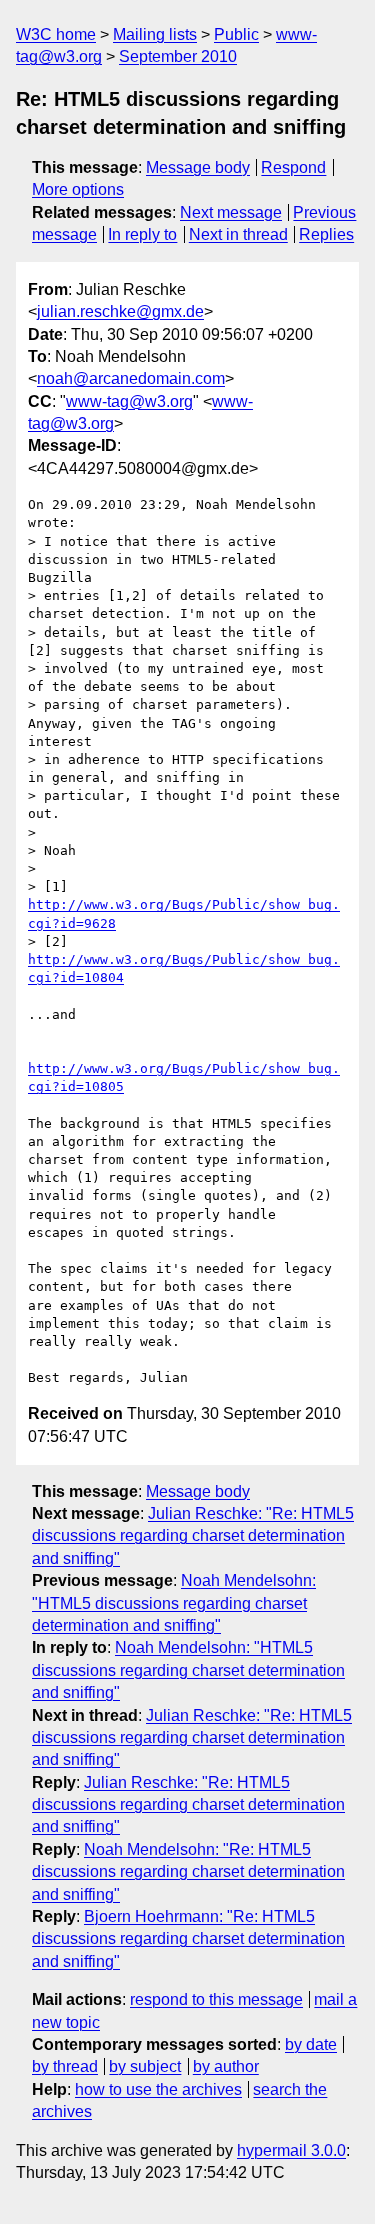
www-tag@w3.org (129, 401)
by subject (145, 2066)
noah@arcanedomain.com (131, 378)
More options (78, 189)
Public (236, 34)
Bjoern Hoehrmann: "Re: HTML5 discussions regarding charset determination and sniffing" (188, 1939)
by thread (65, 2066)
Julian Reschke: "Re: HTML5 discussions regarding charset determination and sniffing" (193, 1536)
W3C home (56, 34)
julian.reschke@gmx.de (120, 311)
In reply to (142, 234)
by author (226, 2066)
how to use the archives (158, 2089)
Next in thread (238, 234)
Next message (231, 212)
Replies (326, 234)
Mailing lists (155, 34)
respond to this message (216, 1999)
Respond (293, 167)
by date (311, 2044)
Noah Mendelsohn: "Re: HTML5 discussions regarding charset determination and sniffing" (188, 1872)
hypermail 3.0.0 (291, 2150)
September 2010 (178, 56)
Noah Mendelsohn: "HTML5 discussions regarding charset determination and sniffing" (174, 1603)
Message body (198, 167)
